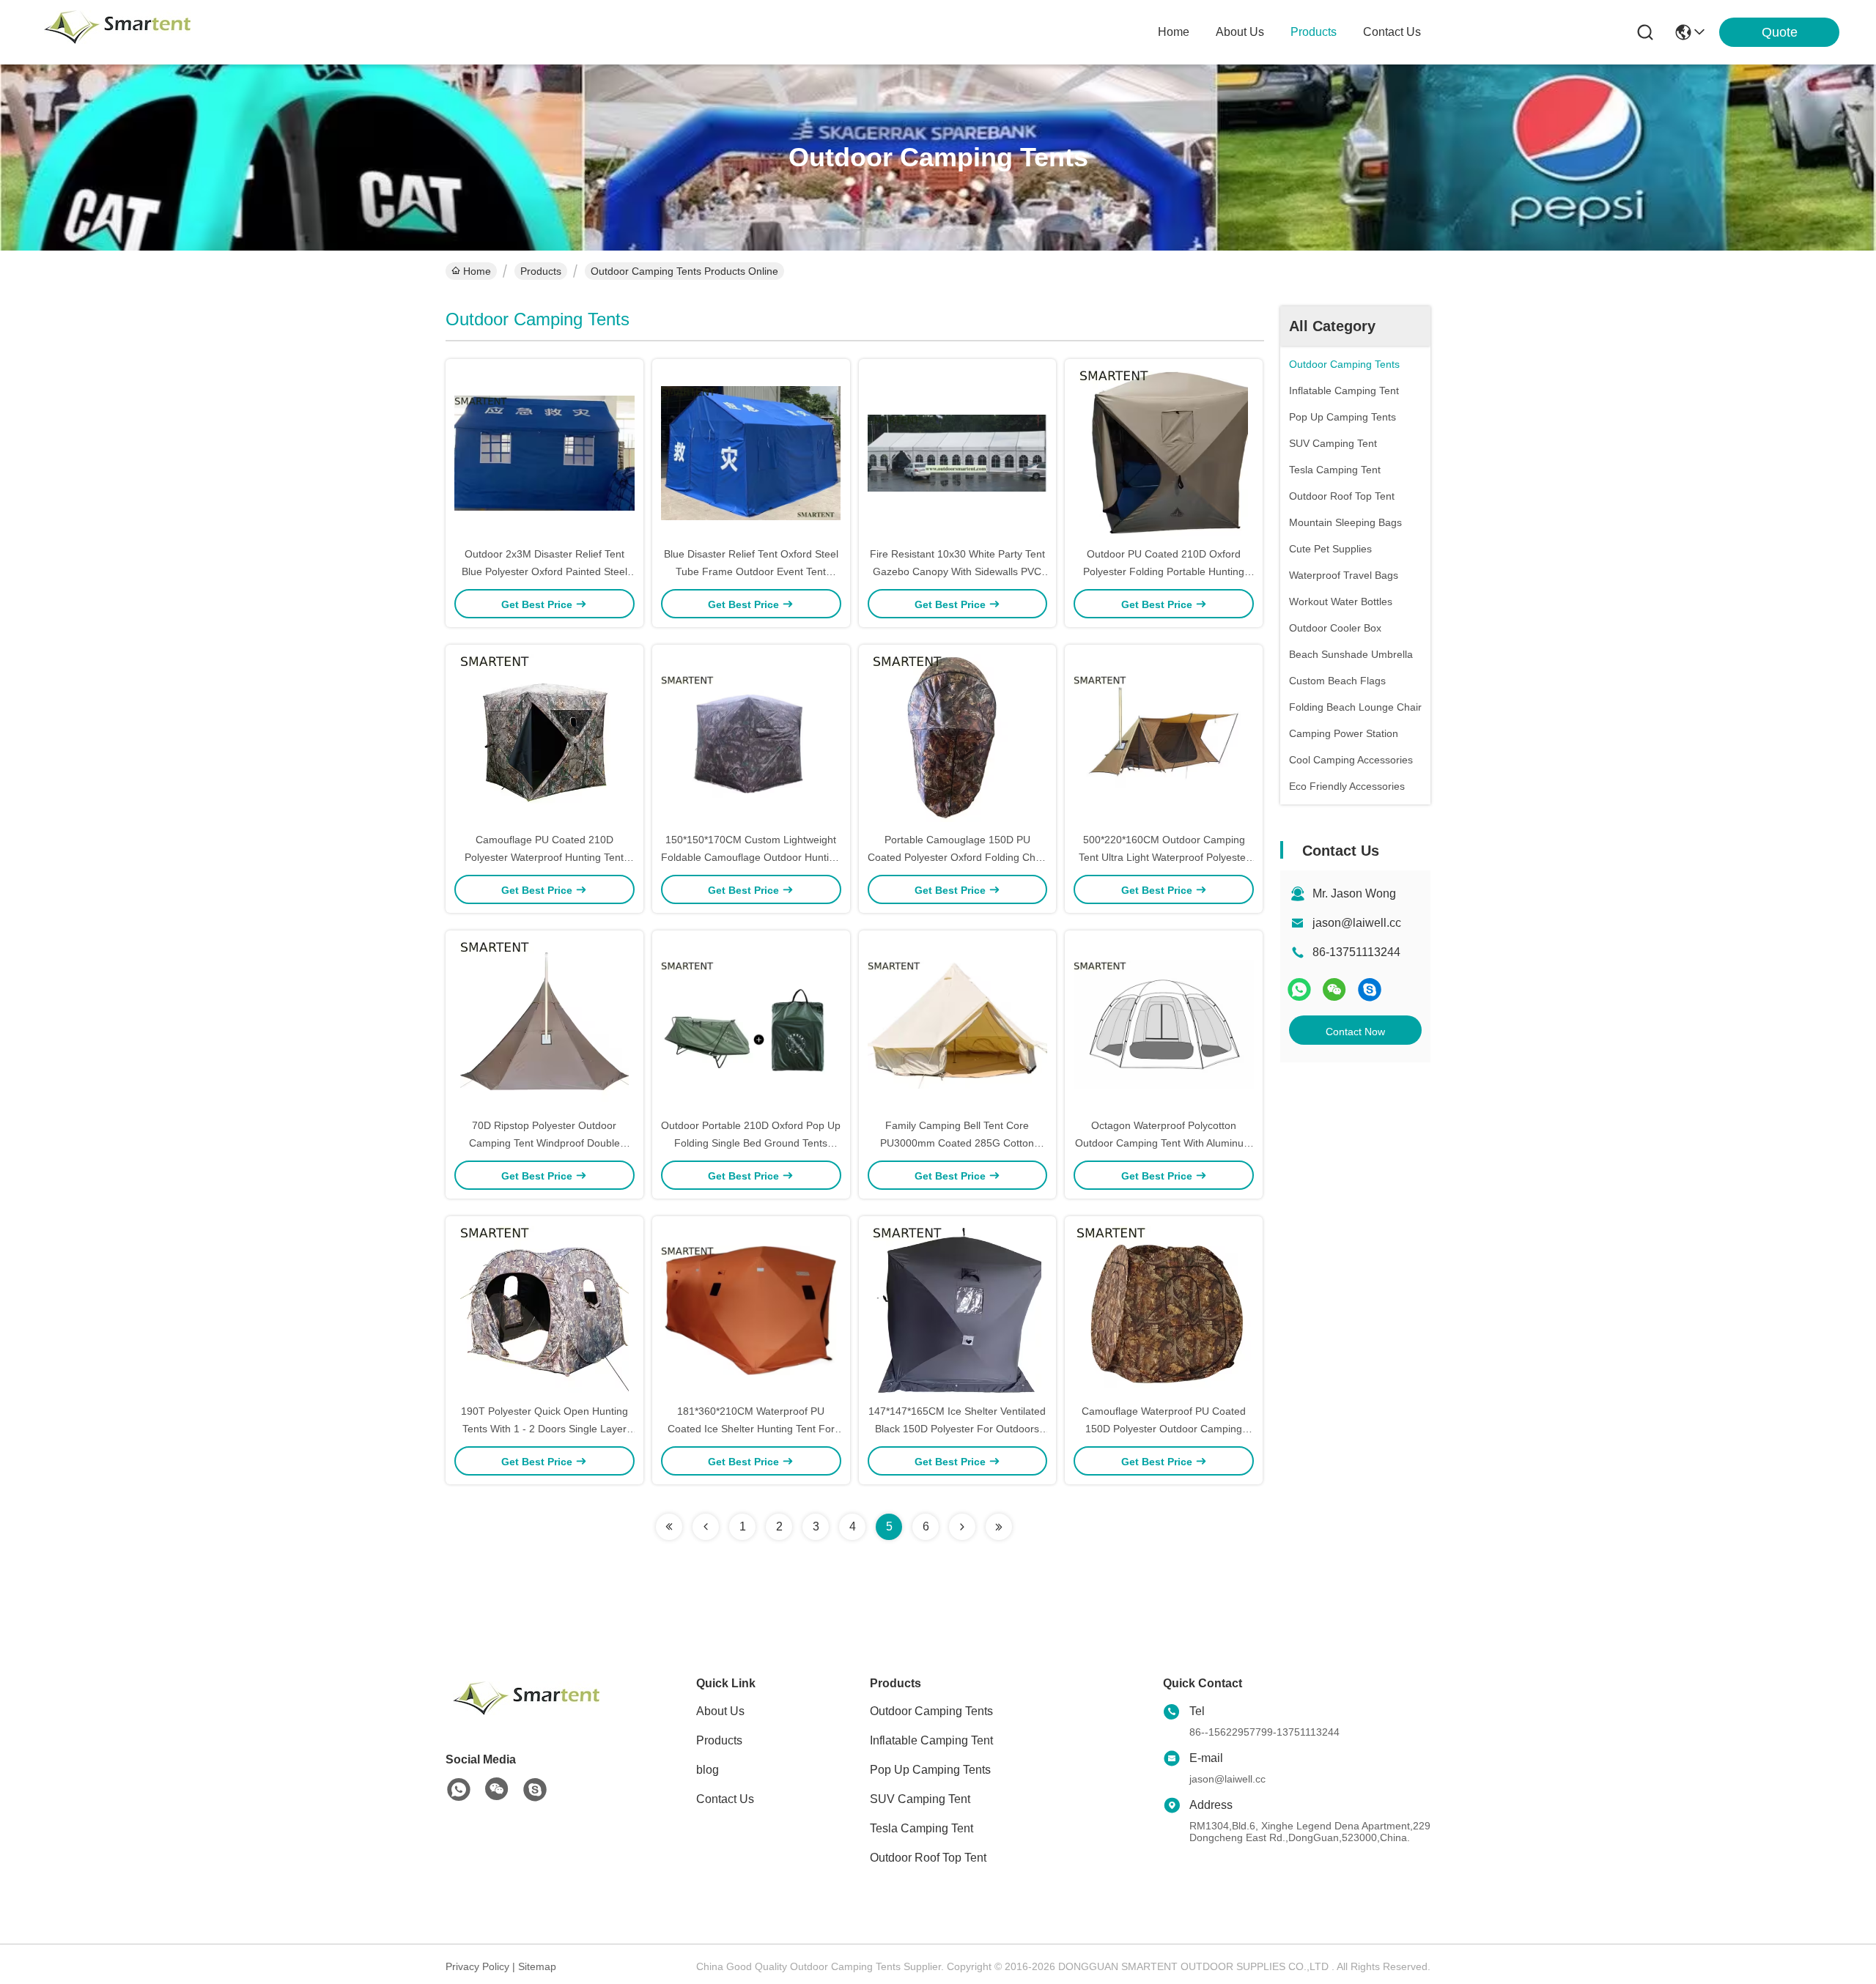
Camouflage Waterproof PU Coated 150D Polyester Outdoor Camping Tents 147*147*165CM (1164, 1429)
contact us (1392, 32)
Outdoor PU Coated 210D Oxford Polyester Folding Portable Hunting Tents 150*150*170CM (1164, 571)
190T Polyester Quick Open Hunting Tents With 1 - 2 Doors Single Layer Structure (544, 1429)
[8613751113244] (459, 1790)
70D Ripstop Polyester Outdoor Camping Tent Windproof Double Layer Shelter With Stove (544, 1143)
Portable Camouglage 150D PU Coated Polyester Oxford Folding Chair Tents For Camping (957, 857)
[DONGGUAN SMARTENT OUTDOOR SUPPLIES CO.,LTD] (117, 32)
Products (541, 271)
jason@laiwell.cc (1357, 923)
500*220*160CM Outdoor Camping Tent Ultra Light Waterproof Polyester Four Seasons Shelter (1164, 857)
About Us (720, 1711)
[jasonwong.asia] (1370, 989)
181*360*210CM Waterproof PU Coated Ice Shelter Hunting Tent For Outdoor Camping (751, 1429)
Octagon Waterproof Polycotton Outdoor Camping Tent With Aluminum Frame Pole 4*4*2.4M (1164, 1143)
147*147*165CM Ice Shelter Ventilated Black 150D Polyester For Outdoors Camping (957, 1429)
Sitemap (537, 1966)
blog (708, 1770)
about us (1240, 32)
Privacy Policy (477, 1966)
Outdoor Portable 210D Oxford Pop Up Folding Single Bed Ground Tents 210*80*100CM (751, 1143)
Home (1174, 32)
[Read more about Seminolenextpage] (669, 1527)
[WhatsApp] (1299, 989)
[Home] (526, 1716)
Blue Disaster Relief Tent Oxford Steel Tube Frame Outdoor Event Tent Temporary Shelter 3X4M (751, 571)
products (1314, 32)
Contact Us (725, 1799)
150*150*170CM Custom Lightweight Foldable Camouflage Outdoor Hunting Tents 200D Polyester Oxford (751, 857)
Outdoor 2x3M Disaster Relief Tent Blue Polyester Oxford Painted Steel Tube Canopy (544, 571)
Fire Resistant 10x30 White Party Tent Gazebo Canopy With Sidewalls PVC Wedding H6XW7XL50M (957, 571)
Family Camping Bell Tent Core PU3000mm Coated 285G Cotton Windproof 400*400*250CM (957, 1143)
